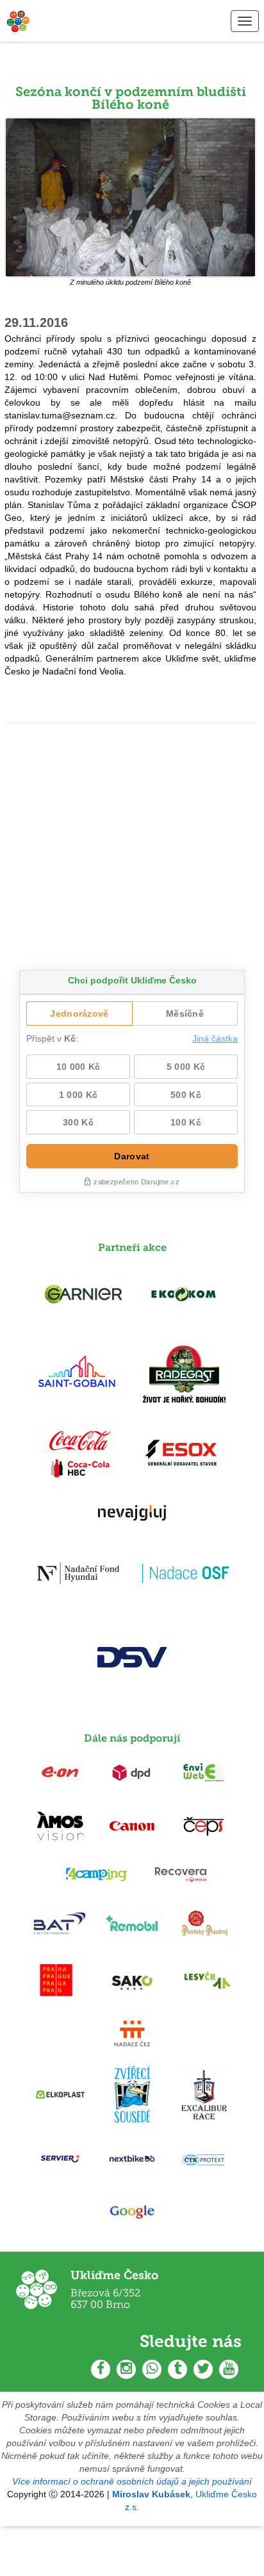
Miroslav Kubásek (151, 2494)
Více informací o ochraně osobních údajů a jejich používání (132, 2481)
